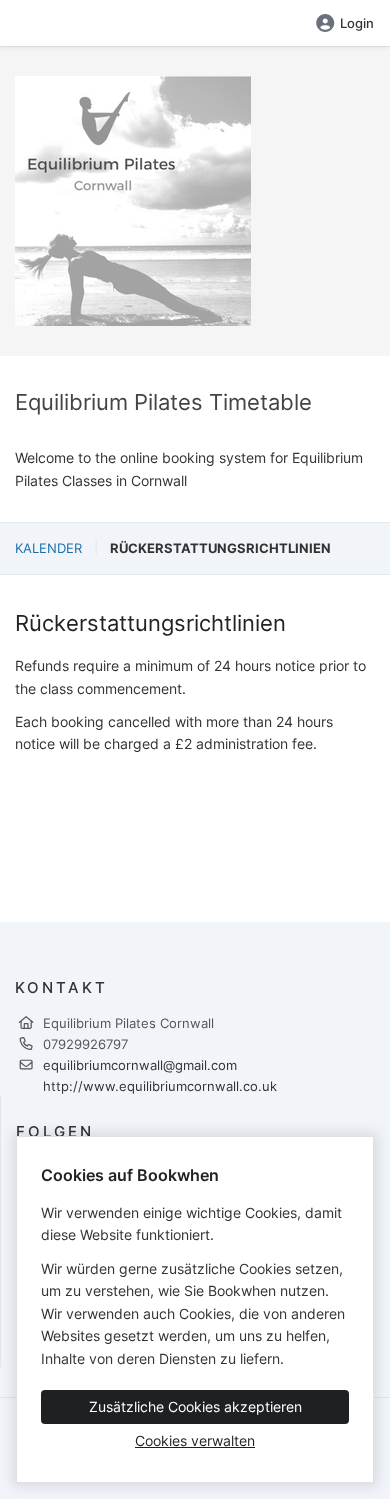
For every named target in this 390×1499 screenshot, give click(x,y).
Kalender (48, 548)
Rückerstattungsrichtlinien (220, 548)
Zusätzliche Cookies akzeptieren (195, 1406)
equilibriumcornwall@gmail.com (140, 1065)
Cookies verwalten (195, 1440)
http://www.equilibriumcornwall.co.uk (160, 1086)
